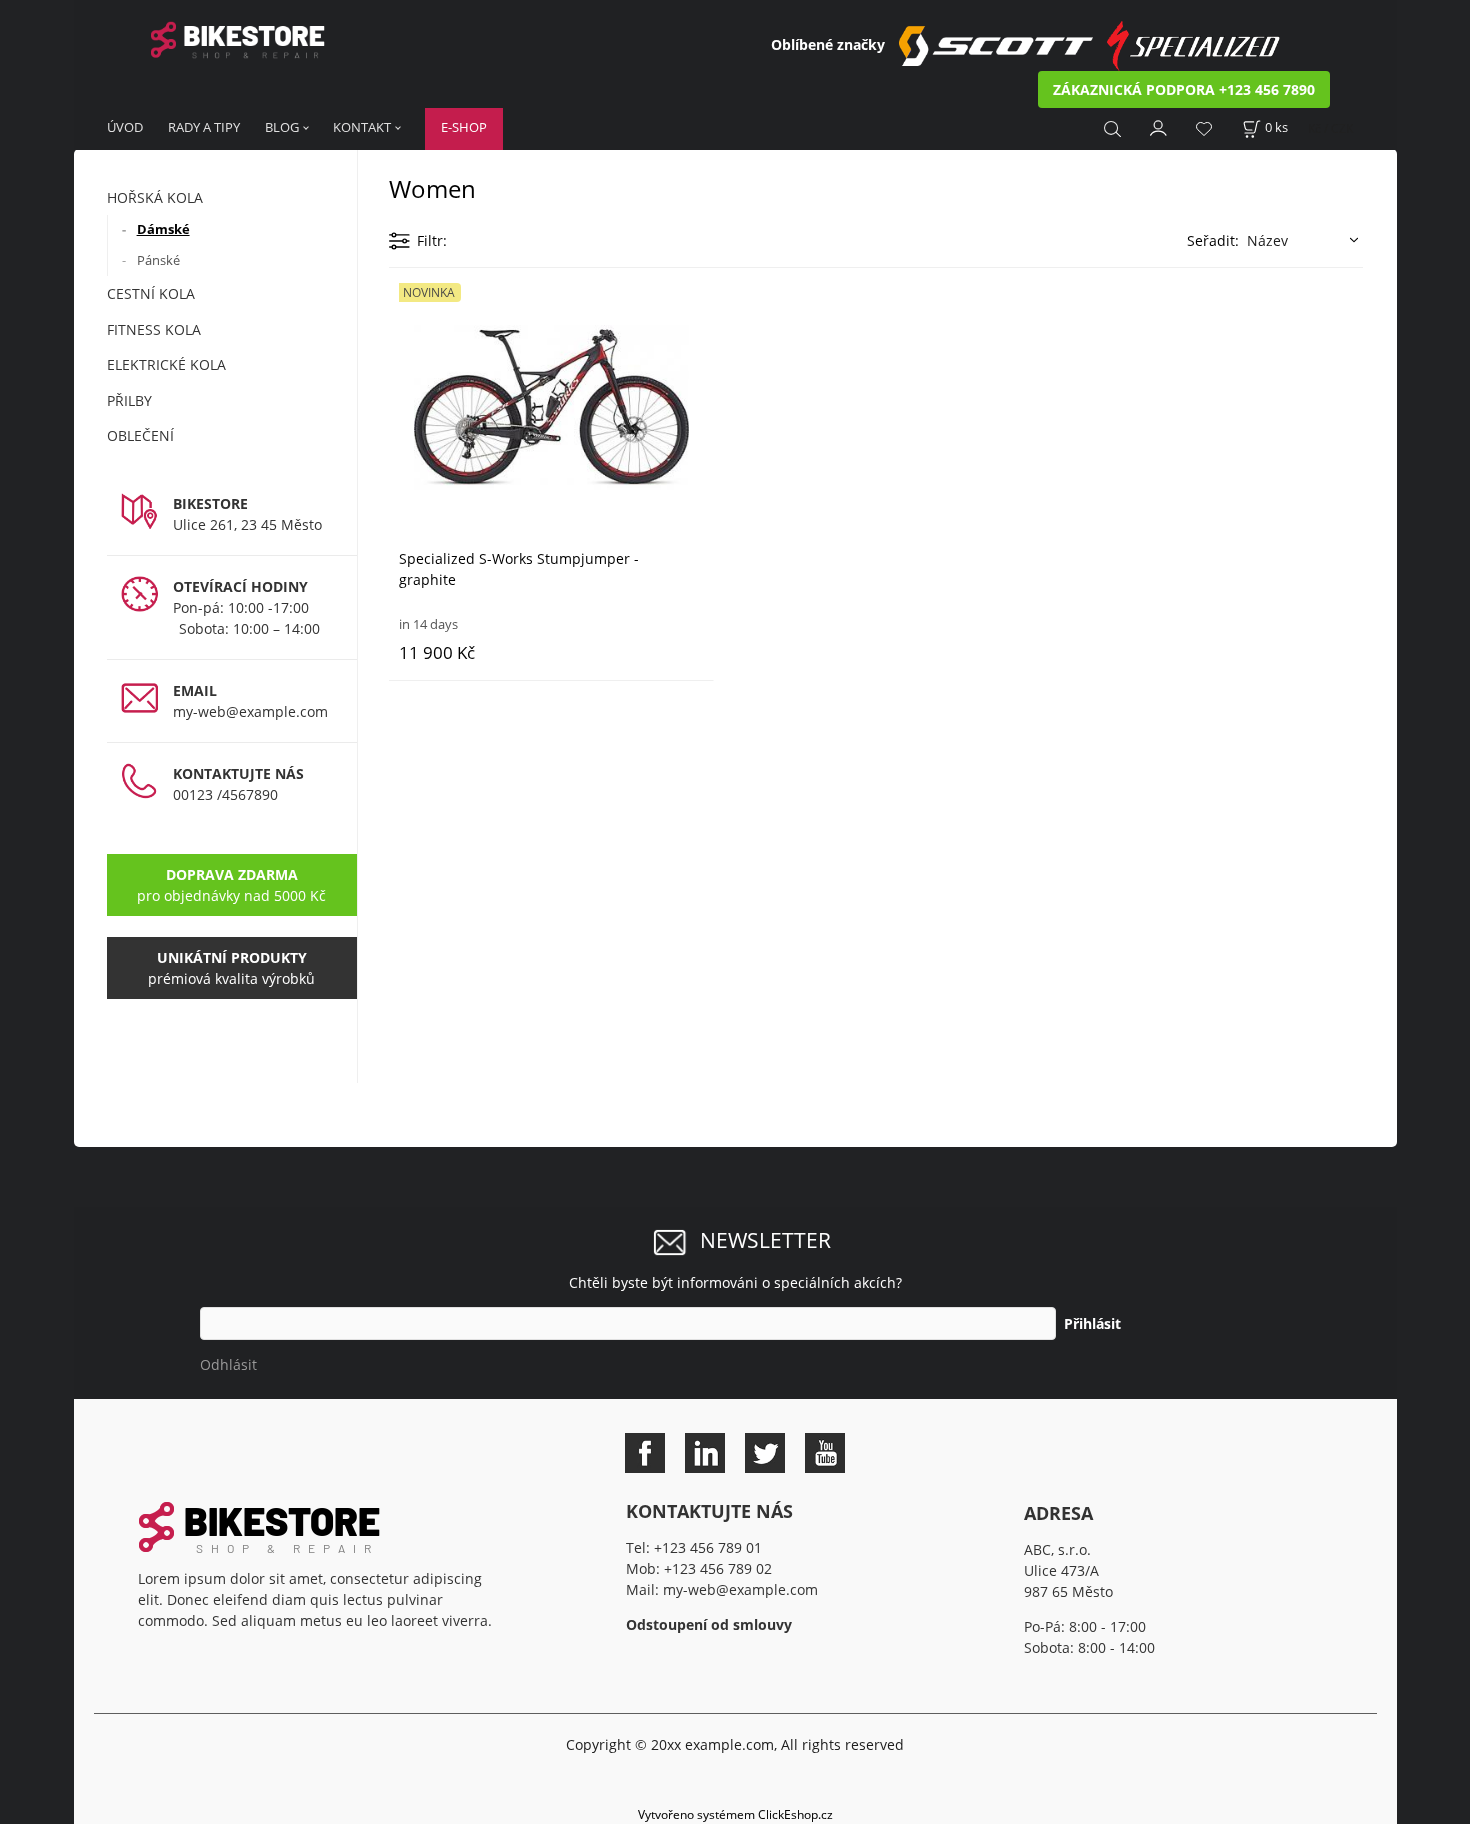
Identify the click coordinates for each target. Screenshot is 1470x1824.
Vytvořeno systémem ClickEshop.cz (735, 1814)
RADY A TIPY (204, 127)
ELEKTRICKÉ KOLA (166, 364)
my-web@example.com (250, 711)
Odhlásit (228, 1364)
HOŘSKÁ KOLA (155, 197)
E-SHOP (464, 127)
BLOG (282, 127)
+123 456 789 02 (718, 1568)
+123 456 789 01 (708, 1547)
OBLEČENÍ (140, 435)
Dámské (163, 229)
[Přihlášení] (1159, 126)
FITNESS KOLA (154, 329)
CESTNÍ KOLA (151, 293)
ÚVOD (125, 127)
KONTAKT (362, 127)
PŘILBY (129, 400)
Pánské (158, 260)
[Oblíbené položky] (1204, 128)
